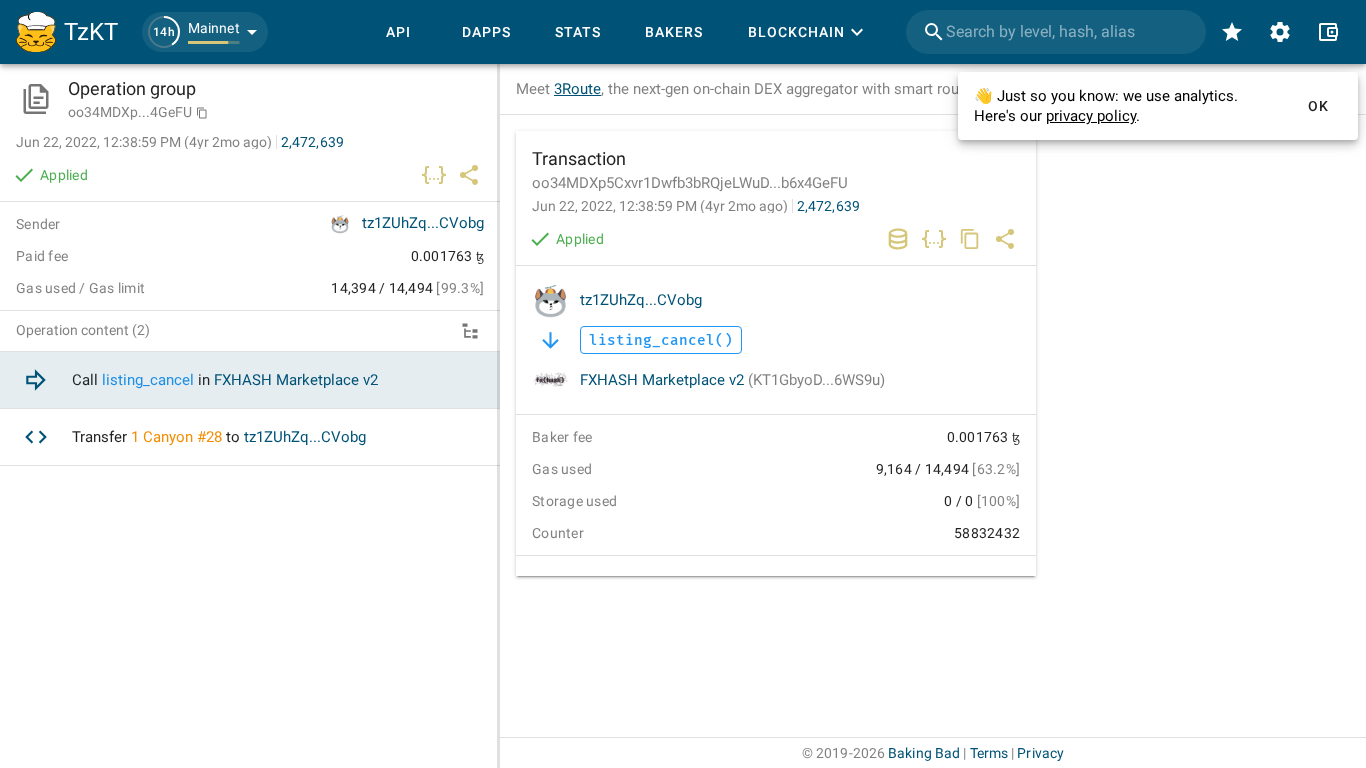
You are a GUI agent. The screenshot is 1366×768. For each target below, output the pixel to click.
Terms (989, 753)
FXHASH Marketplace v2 (732, 380)
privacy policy (1091, 116)
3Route (577, 89)
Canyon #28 (182, 437)
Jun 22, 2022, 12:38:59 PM (660, 206)
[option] (250, 380)
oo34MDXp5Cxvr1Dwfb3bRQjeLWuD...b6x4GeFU (690, 183)
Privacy (1040, 753)
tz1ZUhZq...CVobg (641, 300)
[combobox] (1056, 32)
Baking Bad (924, 753)
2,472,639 (828, 206)
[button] (205, 32)
